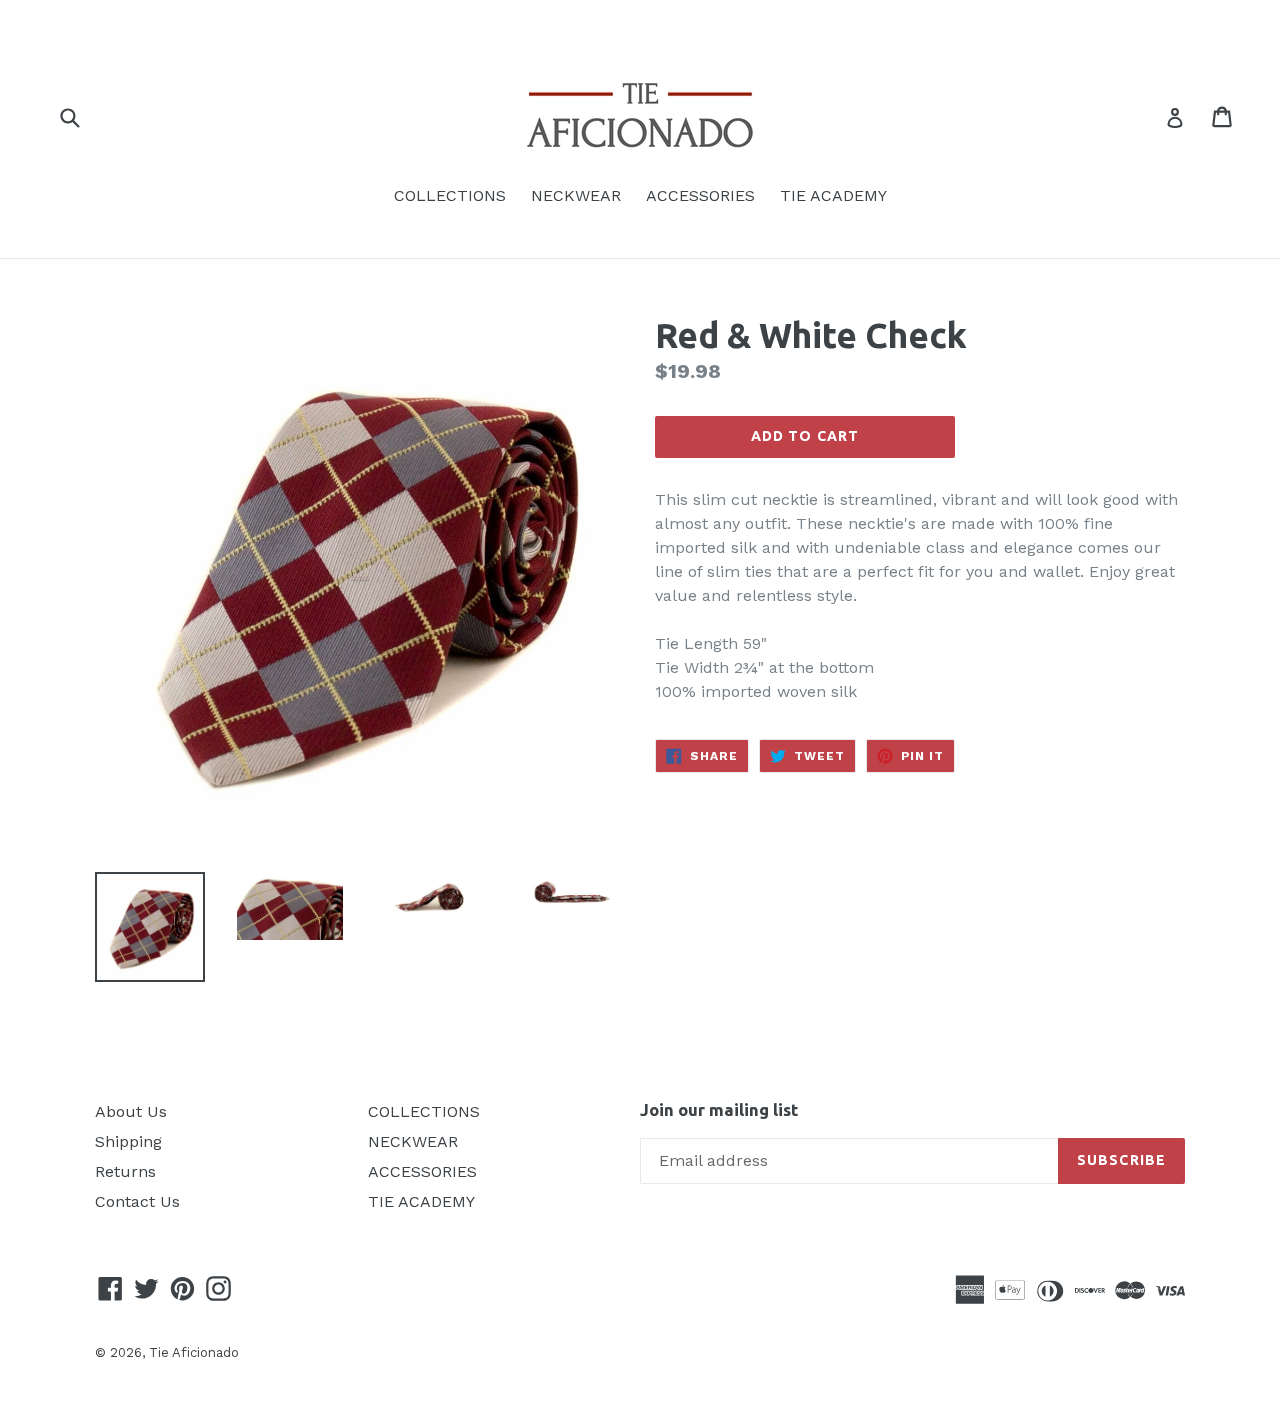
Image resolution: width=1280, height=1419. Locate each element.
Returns (125, 1171)
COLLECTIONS (450, 195)
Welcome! (640, 21)
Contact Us (137, 1201)
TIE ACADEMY (833, 195)
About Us (131, 1111)
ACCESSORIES (700, 195)
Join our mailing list (719, 1109)
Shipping (128, 1141)
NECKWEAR (576, 195)
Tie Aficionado (194, 1352)
